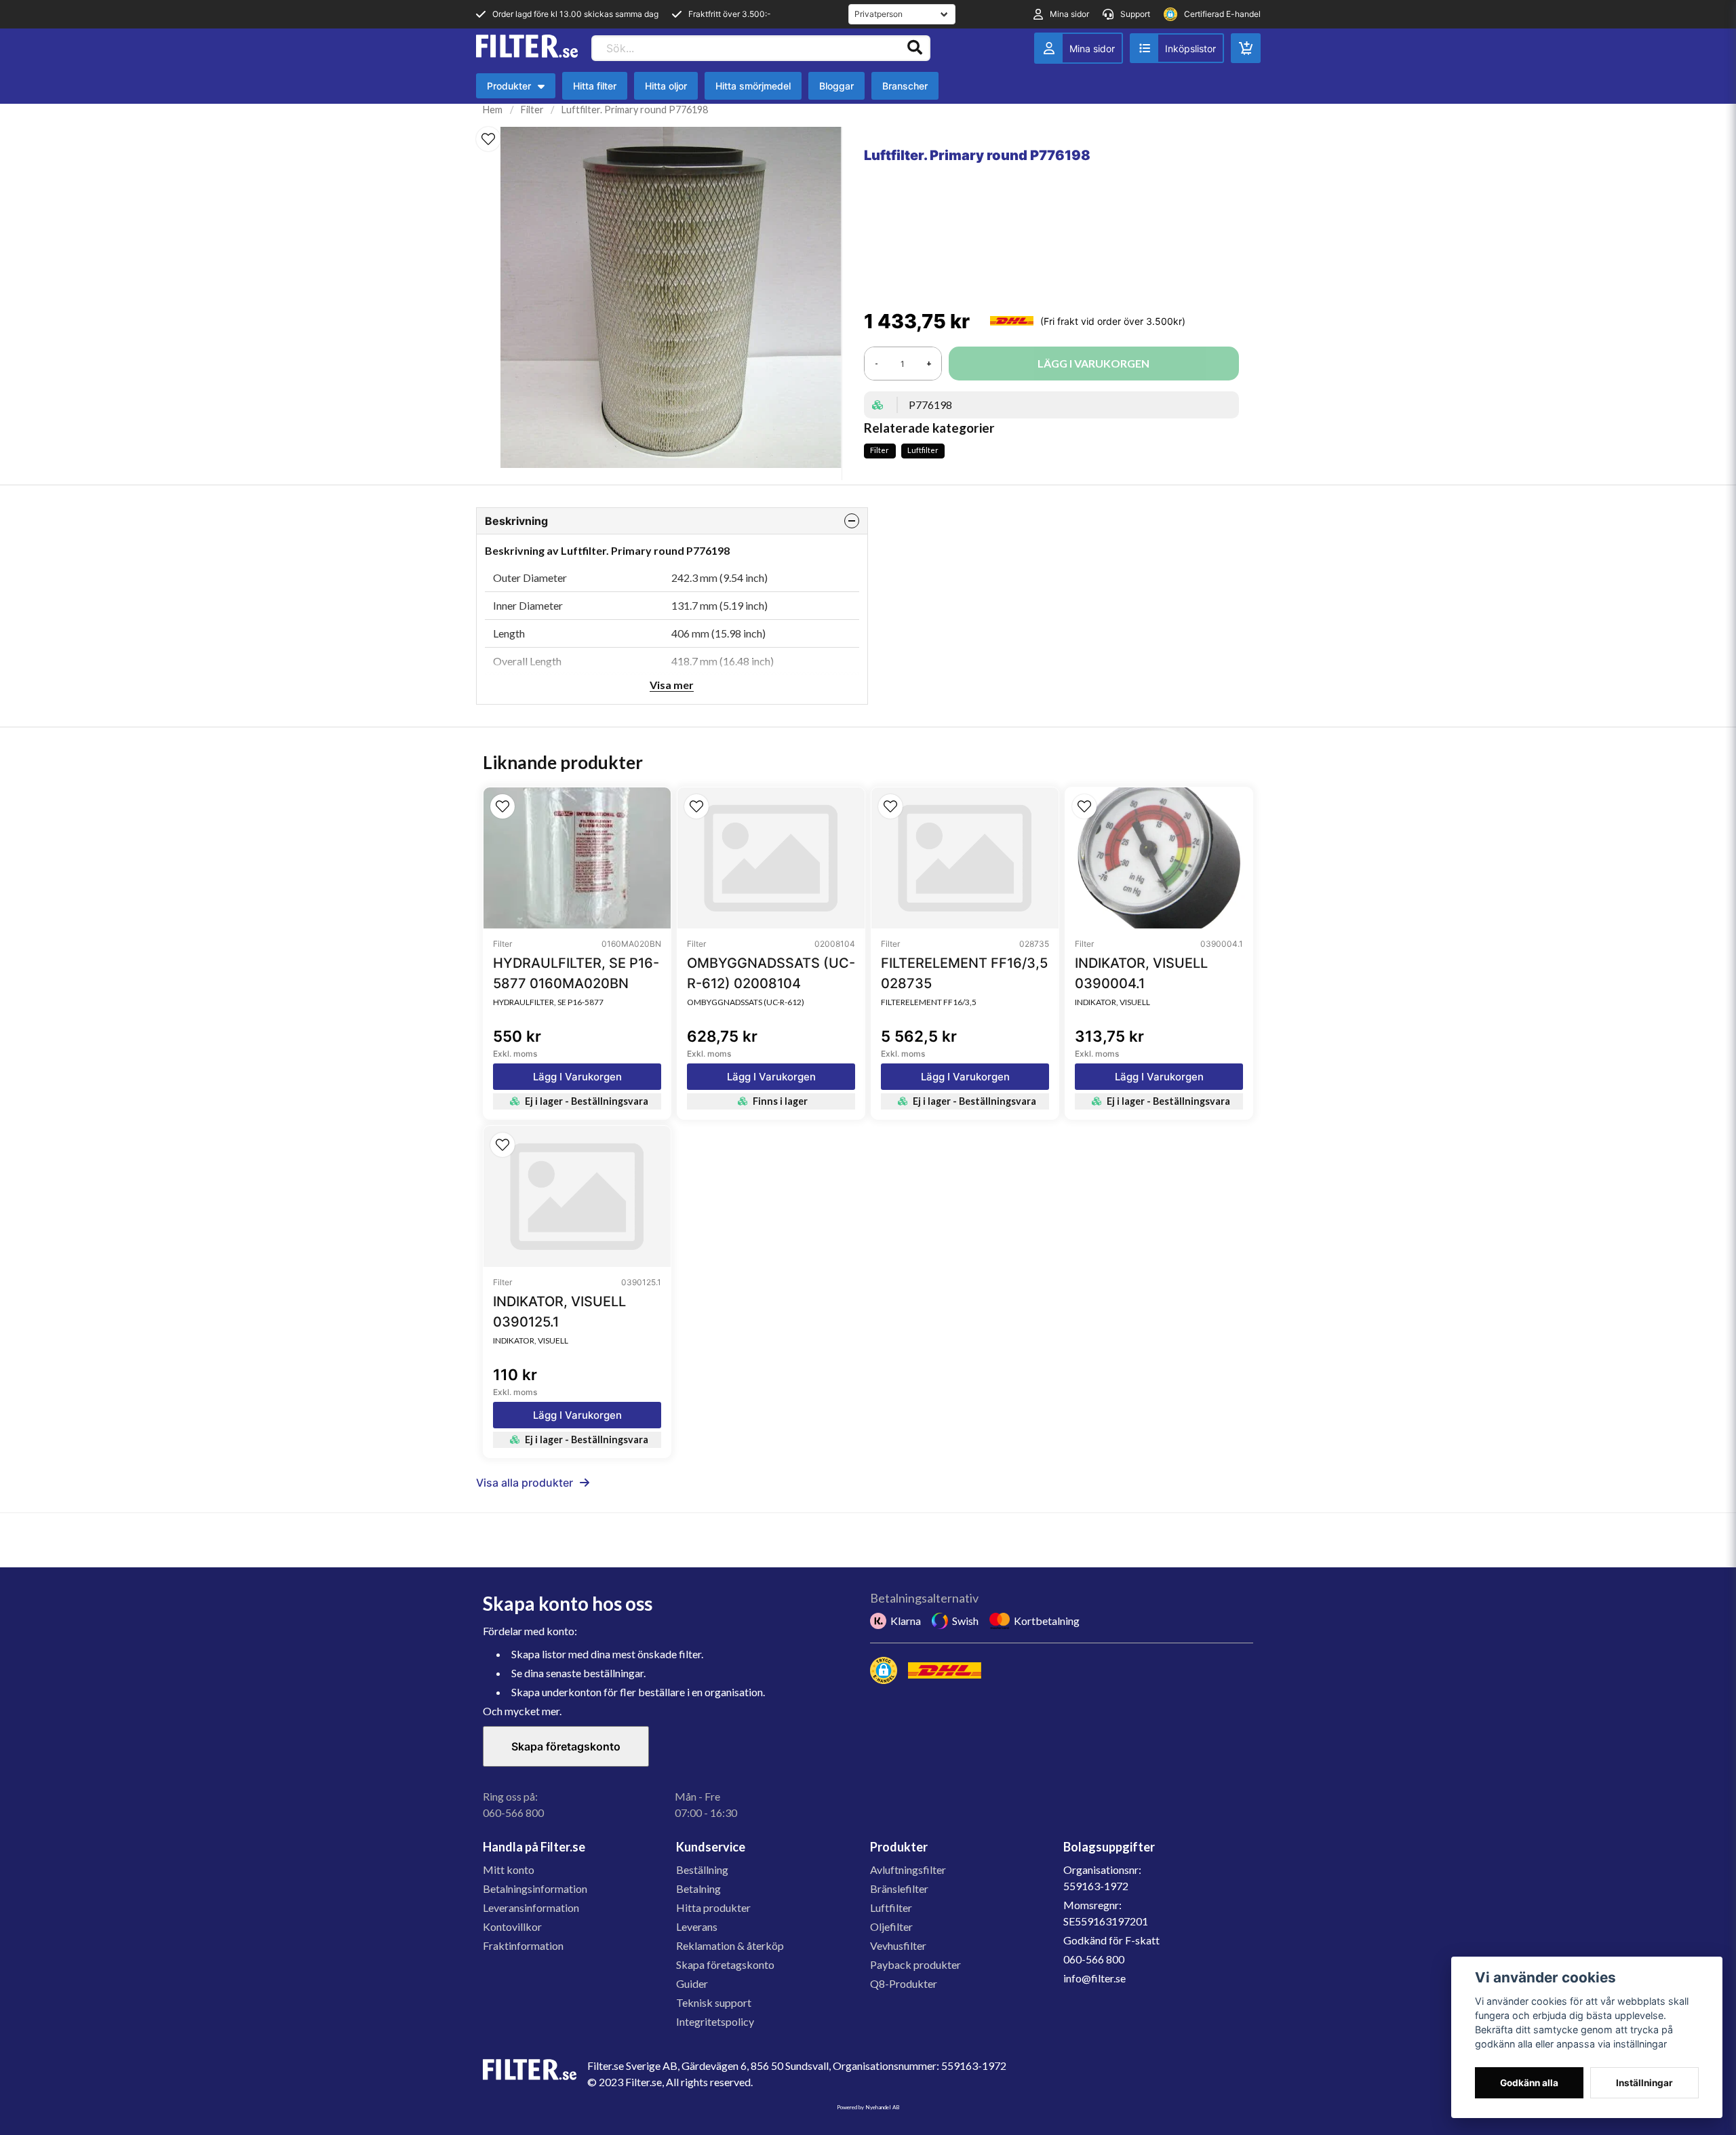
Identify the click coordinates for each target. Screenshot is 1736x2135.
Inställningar (1644, 2083)
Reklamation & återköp (730, 1945)
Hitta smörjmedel (753, 86)
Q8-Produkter (904, 1983)
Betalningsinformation (535, 1888)
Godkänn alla (1529, 2083)
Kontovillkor (512, 1926)
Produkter (519, 89)
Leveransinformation (531, 1907)
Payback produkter (915, 1964)
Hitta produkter (713, 1907)
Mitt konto (509, 1869)
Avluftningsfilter (908, 1869)
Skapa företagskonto (566, 1746)
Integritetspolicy (715, 2021)
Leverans (697, 1926)
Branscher (905, 86)
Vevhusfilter (898, 1945)
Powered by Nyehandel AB (868, 2107)
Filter (532, 110)
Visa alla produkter (525, 1483)
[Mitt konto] (1079, 48)
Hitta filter (595, 86)
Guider (692, 1983)
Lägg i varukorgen (577, 1077)
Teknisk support (714, 2002)
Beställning (702, 1869)
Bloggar (836, 86)
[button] (488, 139)
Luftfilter (923, 450)
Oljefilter (891, 1926)
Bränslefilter (899, 1888)
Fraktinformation (523, 1945)
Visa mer (672, 685)
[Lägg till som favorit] (1177, 48)
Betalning (698, 1888)
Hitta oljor (666, 86)
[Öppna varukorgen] (1246, 48)
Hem (493, 110)
